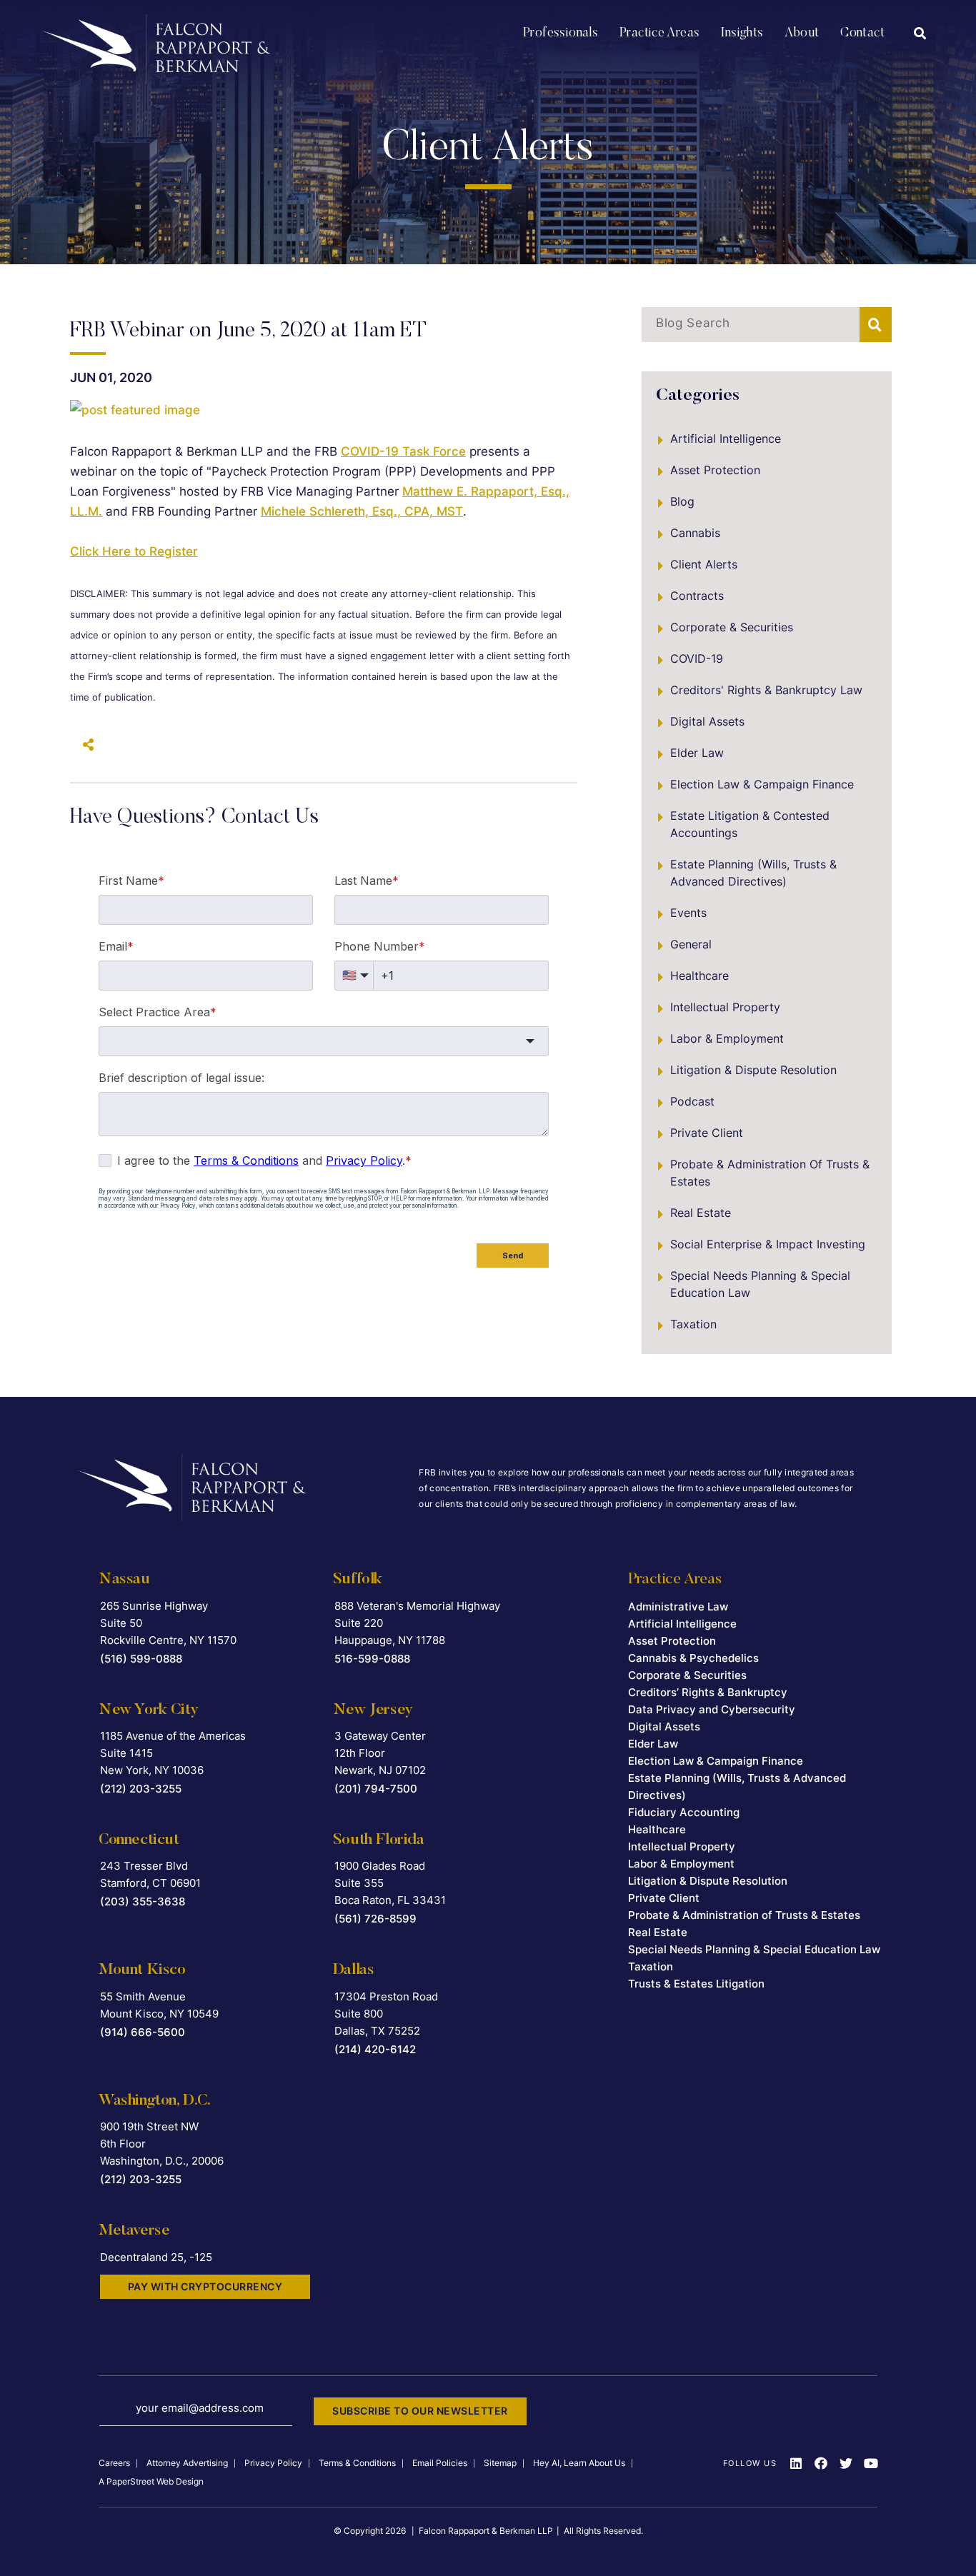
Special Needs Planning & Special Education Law (760, 1284)
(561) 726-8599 (375, 1919)
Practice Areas (659, 34)
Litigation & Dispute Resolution (753, 1070)
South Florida (379, 1840)
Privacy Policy (273, 2463)
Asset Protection (715, 470)
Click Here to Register (134, 551)
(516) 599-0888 (141, 1659)
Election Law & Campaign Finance (762, 784)
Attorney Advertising (187, 2463)
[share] (84, 745)
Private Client (707, 1133)
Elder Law (697, 753)
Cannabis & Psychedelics (693, 1658)
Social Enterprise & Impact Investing (768, 1244)
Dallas (354, 1970)
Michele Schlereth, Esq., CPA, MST (362, 511)
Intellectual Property (725, 1007)
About (802, 34)
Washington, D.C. (155, 2101)
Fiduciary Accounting (684, 1812)
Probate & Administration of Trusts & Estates (770, 1173)
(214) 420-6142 (375, 2049)
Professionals (561, 34)
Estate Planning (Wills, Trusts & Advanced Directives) (753, 873)
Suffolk (358, 1580)
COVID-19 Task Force (403, 451)
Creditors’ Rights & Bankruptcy (708, 1692)
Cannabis (695, 533)
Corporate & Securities (732, 627)
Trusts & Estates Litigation (696, 1984)
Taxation (693, 1324)
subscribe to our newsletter (420, 2411)
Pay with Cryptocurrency (205, 2286)
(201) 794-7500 (376, 1789)
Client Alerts (704, 564)
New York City (149, 1710)
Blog (682, 501)
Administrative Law (678, 1607)
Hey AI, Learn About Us (579, 2463)
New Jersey (373, 1710)
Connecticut (139, 1840)
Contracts (697, 596)
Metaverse (134, 2231)
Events (688, 913)
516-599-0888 (372, 1659)
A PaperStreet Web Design (151, 2481)
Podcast (692, 1101)
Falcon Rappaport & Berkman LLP (486, 2531)
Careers (114, 2463)
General (691, 944)
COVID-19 (697, 658)
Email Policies (440, 2463)
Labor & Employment (727, 1038)
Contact (862, 34)
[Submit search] (876, 325)
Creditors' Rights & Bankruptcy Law (766, 690)
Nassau (124, 1580)
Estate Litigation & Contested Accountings (750, 824)
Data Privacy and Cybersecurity (712, 1709)
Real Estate (701, 1213)
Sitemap (500, 2463)
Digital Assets (707, 721)
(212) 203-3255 (141, 1789)
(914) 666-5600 (143, 2032)
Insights (742, 34)
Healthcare (699, 976)
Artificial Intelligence (726, 438)
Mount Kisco (142, 1970)
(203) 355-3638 (143, 1901)
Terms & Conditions (357, 2463)
